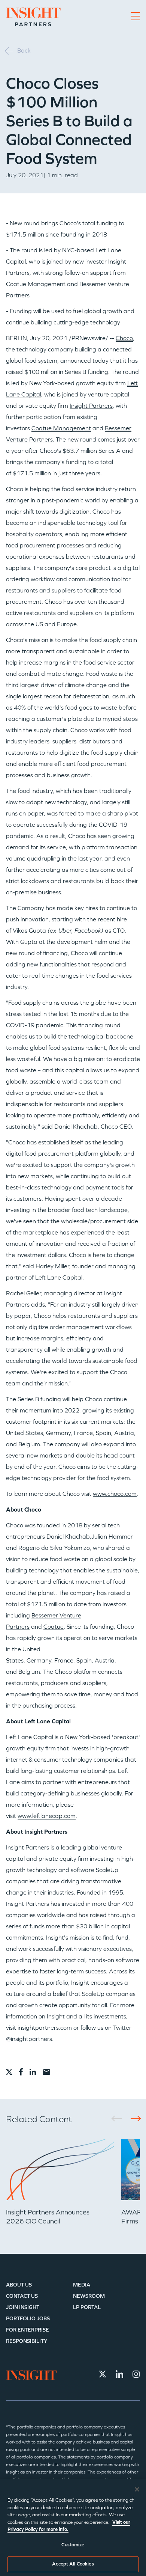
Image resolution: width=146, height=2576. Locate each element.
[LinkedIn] (119, 2374)
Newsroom (89, 2296)
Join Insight (23, 2307)
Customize (73, 2545)
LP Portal (87, 2307)
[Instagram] (136, 2374)
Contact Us (22, 2296)
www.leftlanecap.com (47, 1816)
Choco (124, 338)
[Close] (137, 2489)
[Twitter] (103, 2374)
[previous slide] (119, 2119)
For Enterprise (28, 2330)
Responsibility (27, 2341)
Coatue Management (61, 428)
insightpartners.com (45, 2028)
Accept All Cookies (73, 2564)
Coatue (54, 1627)
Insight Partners (91, 406)
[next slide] (133, 2119)
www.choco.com (115, 1494)
